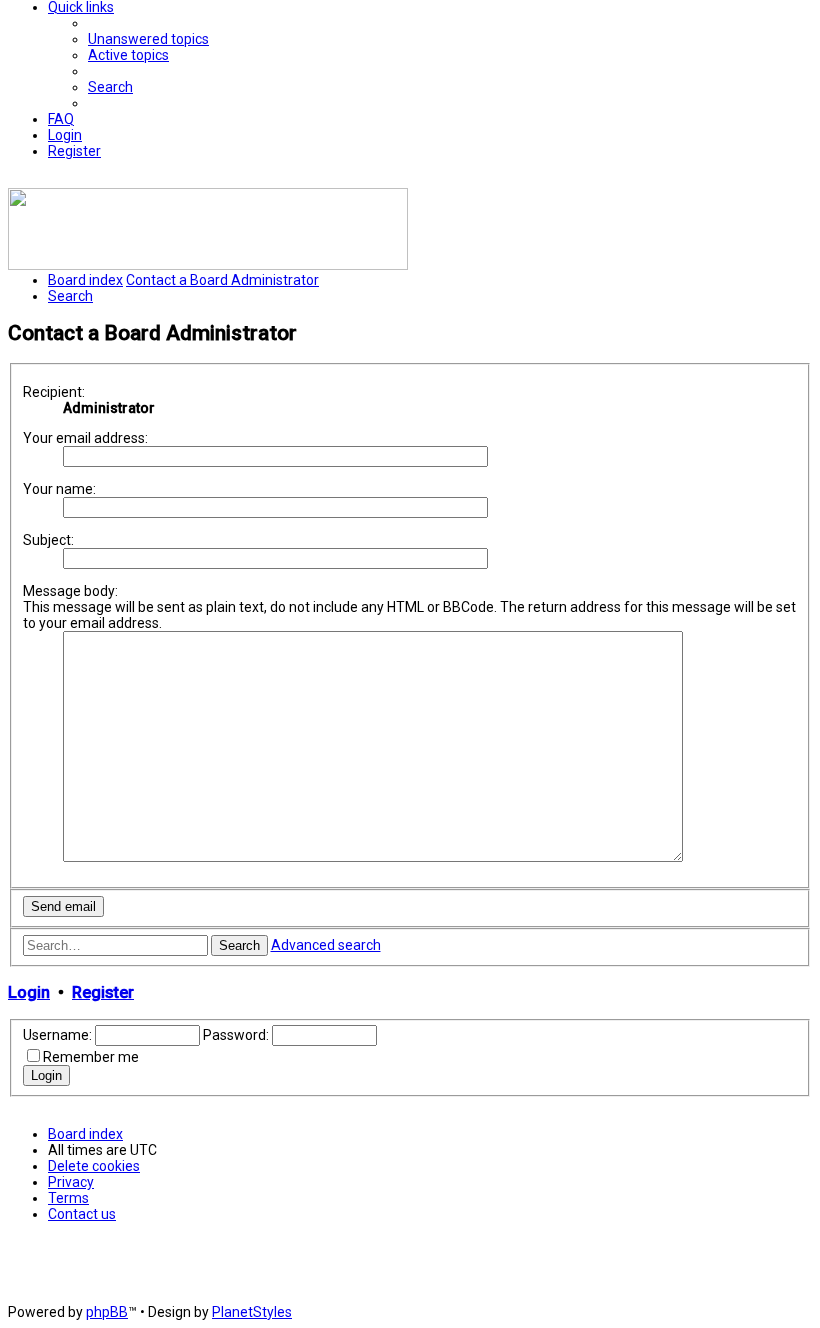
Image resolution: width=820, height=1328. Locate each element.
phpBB (107, 1312)
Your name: (59, 489)
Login (29, 992)
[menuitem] (148, 39)
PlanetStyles (252, 1312)
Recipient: (54, 392)
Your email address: (85, 438)
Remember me (91, 1057)
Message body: (70, 591)
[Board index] (208, 265)
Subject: (48, 540)
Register (103, 992)
